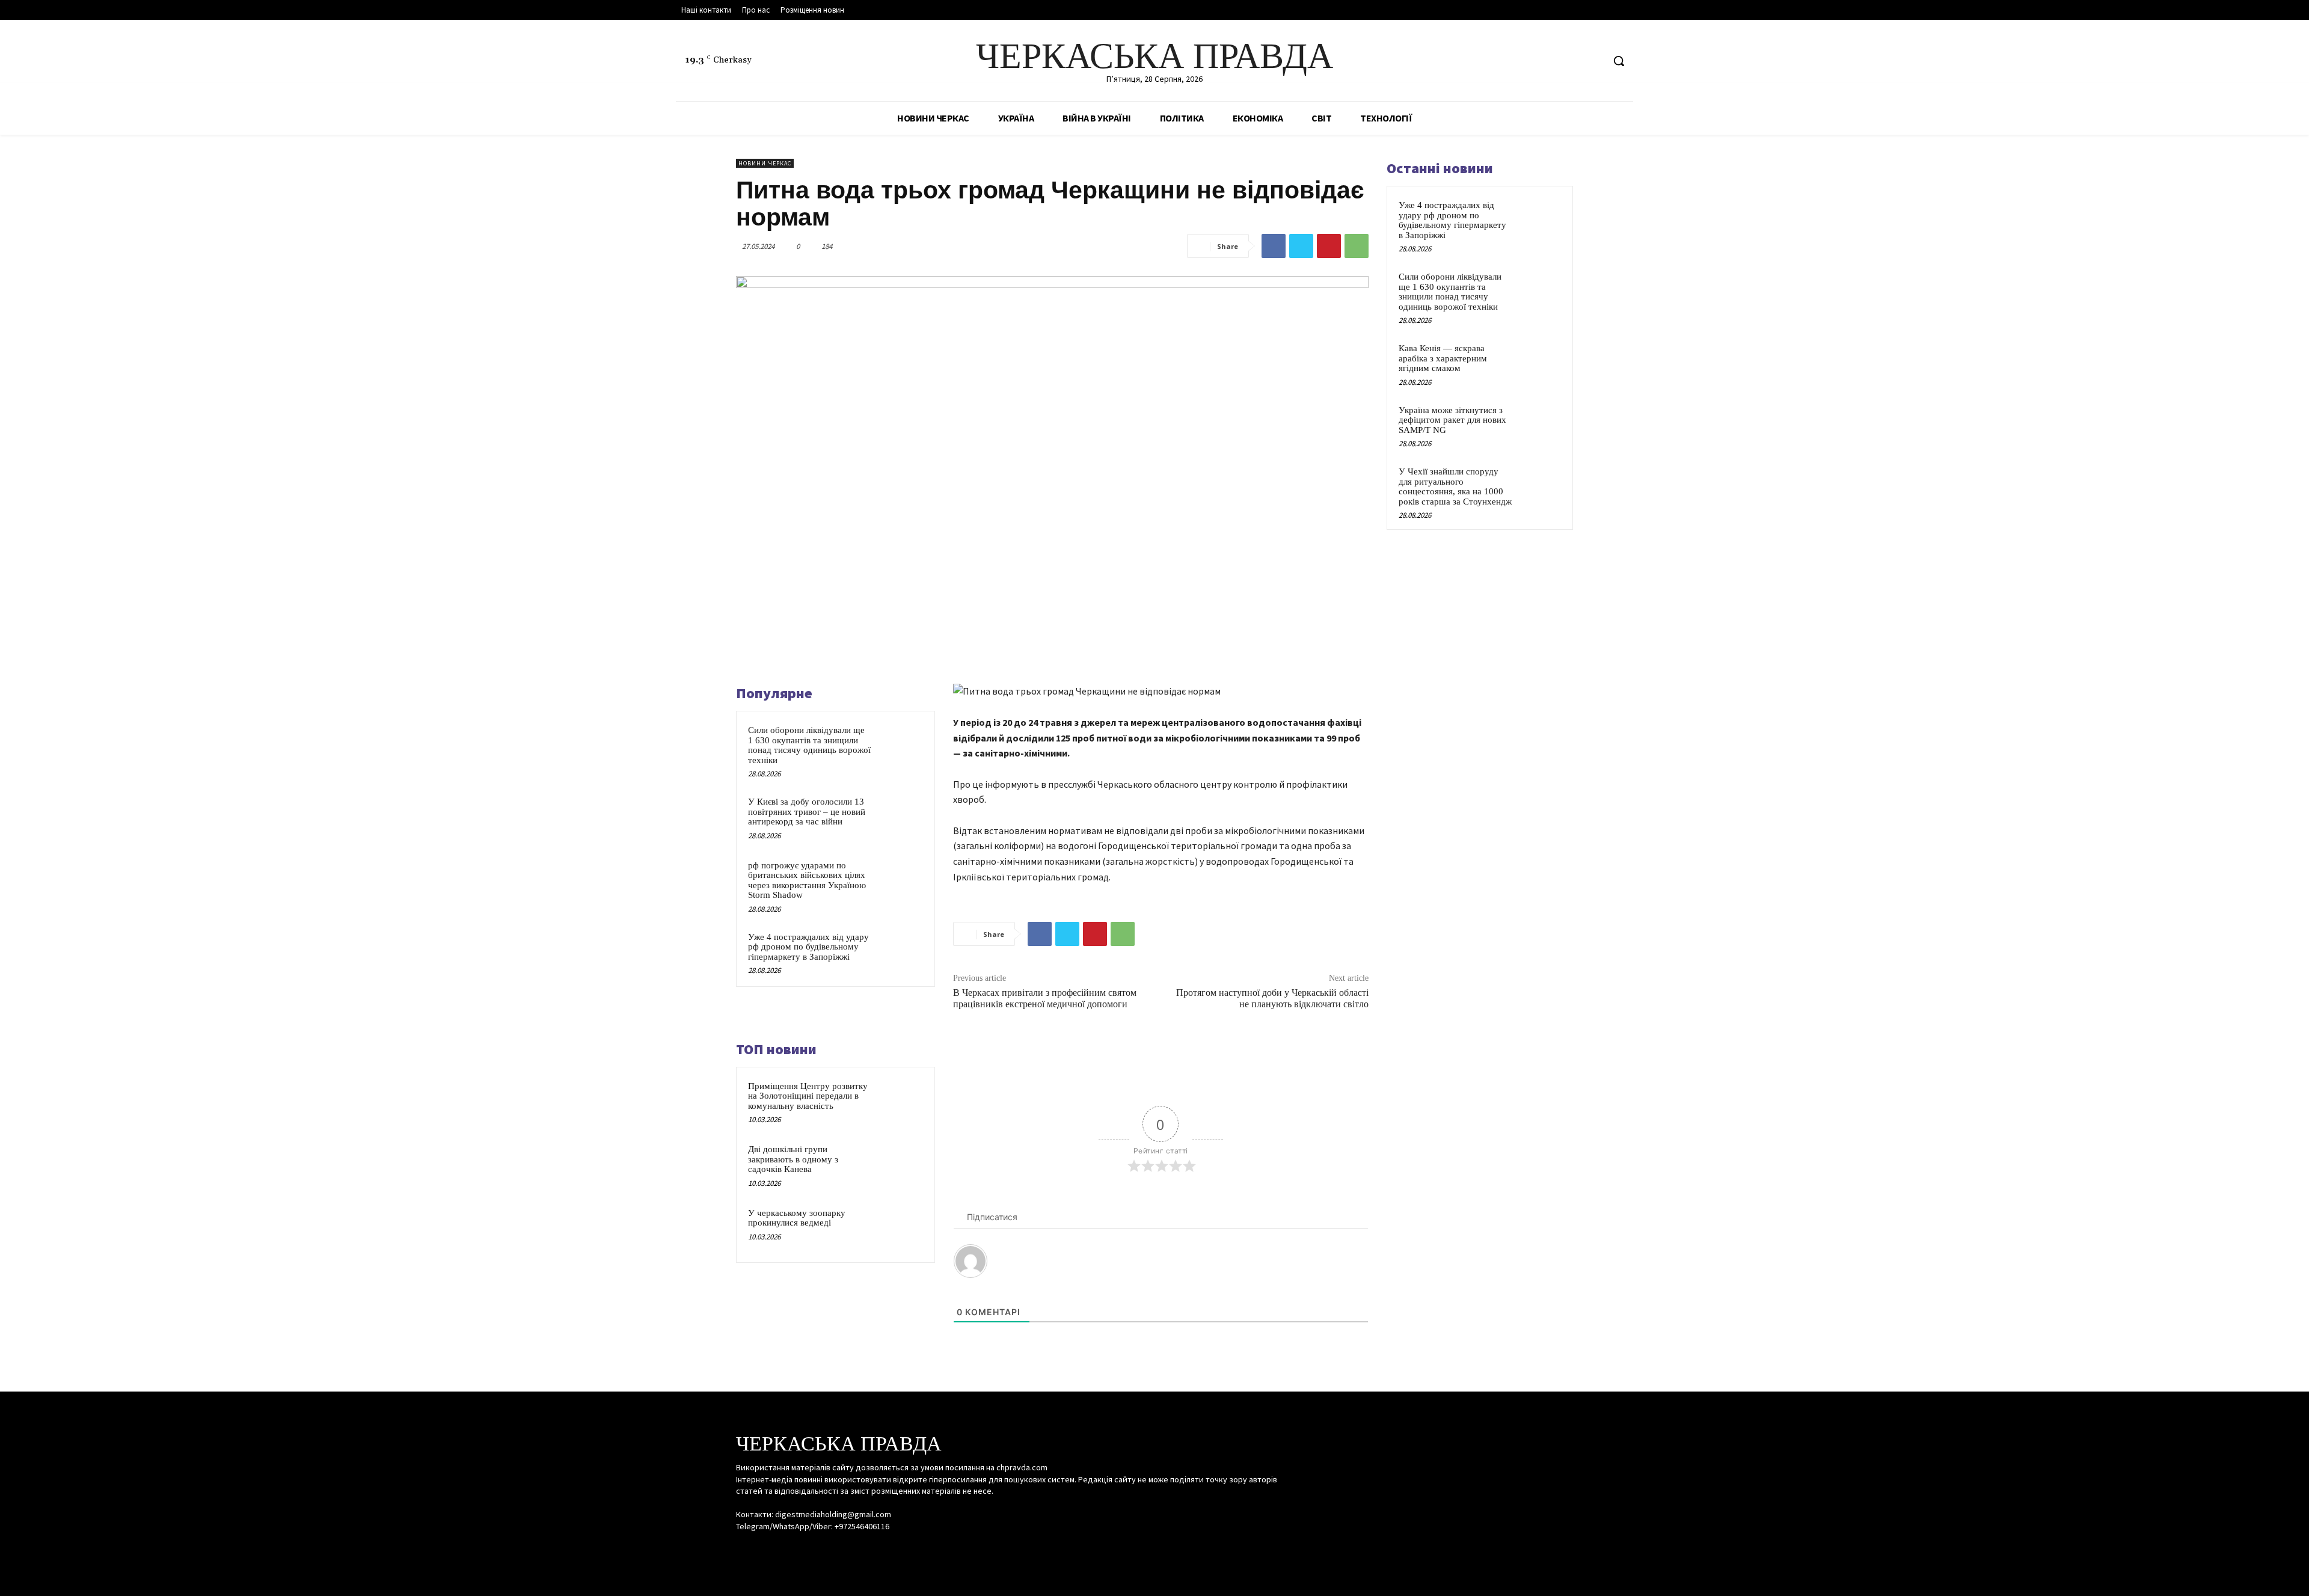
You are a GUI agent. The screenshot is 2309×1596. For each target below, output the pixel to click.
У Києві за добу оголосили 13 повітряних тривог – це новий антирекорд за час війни (807, 812)
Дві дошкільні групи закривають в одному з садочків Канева (793, 1159)
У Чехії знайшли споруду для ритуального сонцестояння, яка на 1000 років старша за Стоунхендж (1455, 486)
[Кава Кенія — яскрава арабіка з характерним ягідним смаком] (1540, 362)
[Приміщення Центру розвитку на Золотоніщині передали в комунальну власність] (900, 1102)
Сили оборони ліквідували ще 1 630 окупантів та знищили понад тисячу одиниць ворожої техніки (809, 745)
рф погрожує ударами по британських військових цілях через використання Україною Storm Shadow (807, 880)
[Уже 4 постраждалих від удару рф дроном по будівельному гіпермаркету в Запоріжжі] (900, 953)
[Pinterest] (1329, 246)
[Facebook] (1548, 61)
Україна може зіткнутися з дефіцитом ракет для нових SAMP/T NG (1452, 420)
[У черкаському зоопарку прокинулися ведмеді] (900, 1229)
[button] (1619, 61)
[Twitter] (1593, 61)
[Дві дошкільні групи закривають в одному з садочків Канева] (900, 1165)
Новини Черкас (765, 163)
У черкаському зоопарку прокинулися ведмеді (797, 1218)
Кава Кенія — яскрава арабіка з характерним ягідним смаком (1443, 358)
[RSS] (1571, 61)
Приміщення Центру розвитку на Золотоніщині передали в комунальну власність (808, 1096)
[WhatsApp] (1357, 246)
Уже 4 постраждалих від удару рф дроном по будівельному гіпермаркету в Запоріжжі (808, 947)
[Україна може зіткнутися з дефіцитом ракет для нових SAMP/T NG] (1540, 424)
